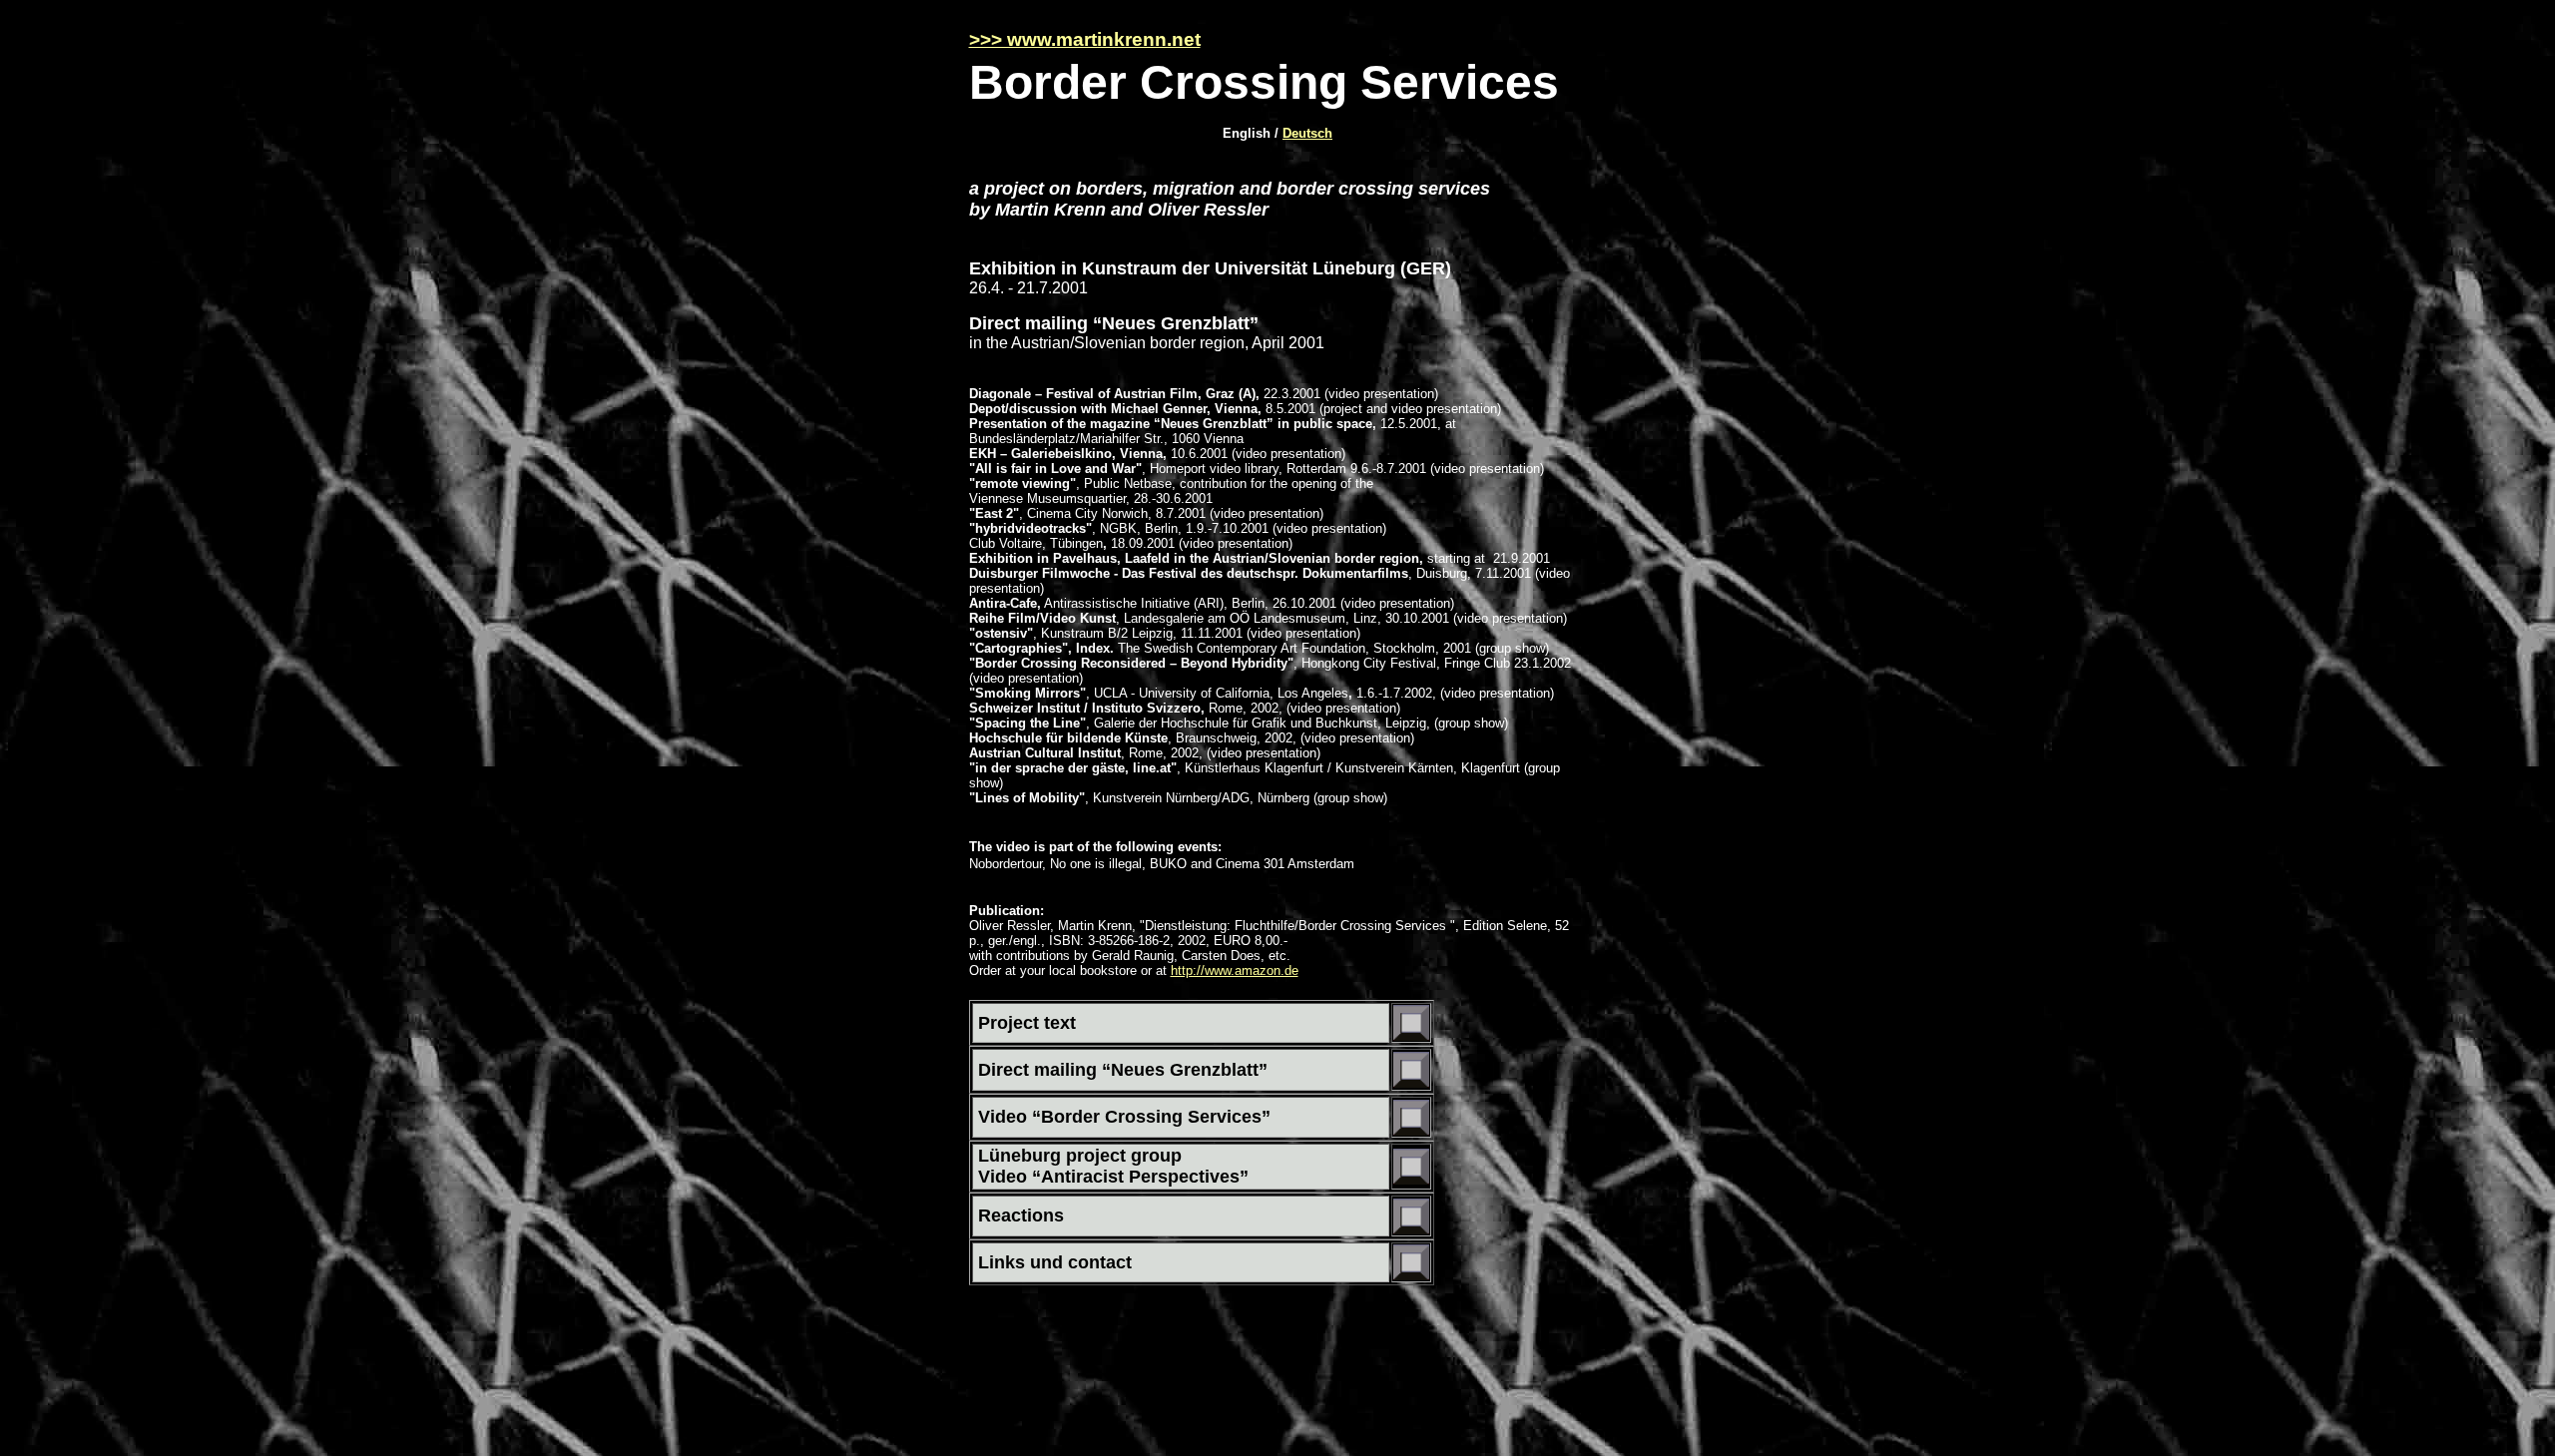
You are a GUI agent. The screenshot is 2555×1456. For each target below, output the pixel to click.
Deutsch (1307, 133)
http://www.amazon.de (1235, 971)
